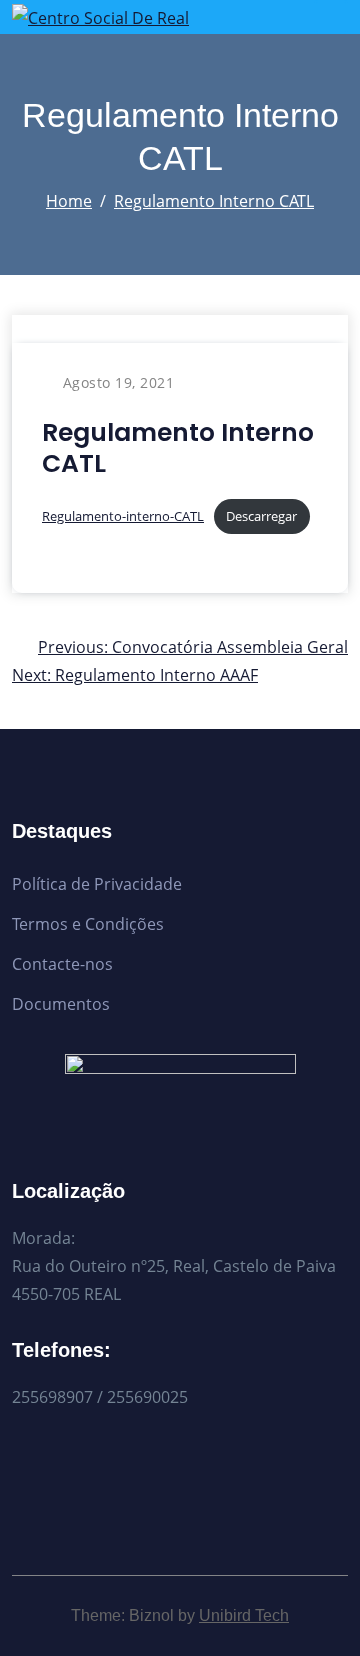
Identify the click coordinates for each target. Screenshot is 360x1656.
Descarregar (261, 516)
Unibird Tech (244, 1615)
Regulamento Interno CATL (214, 201)
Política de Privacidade (97, 884)
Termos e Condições (88, 924)
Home (69, 201)
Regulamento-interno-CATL (123, 516)
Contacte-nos (62, 964)
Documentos (61, 1004)
